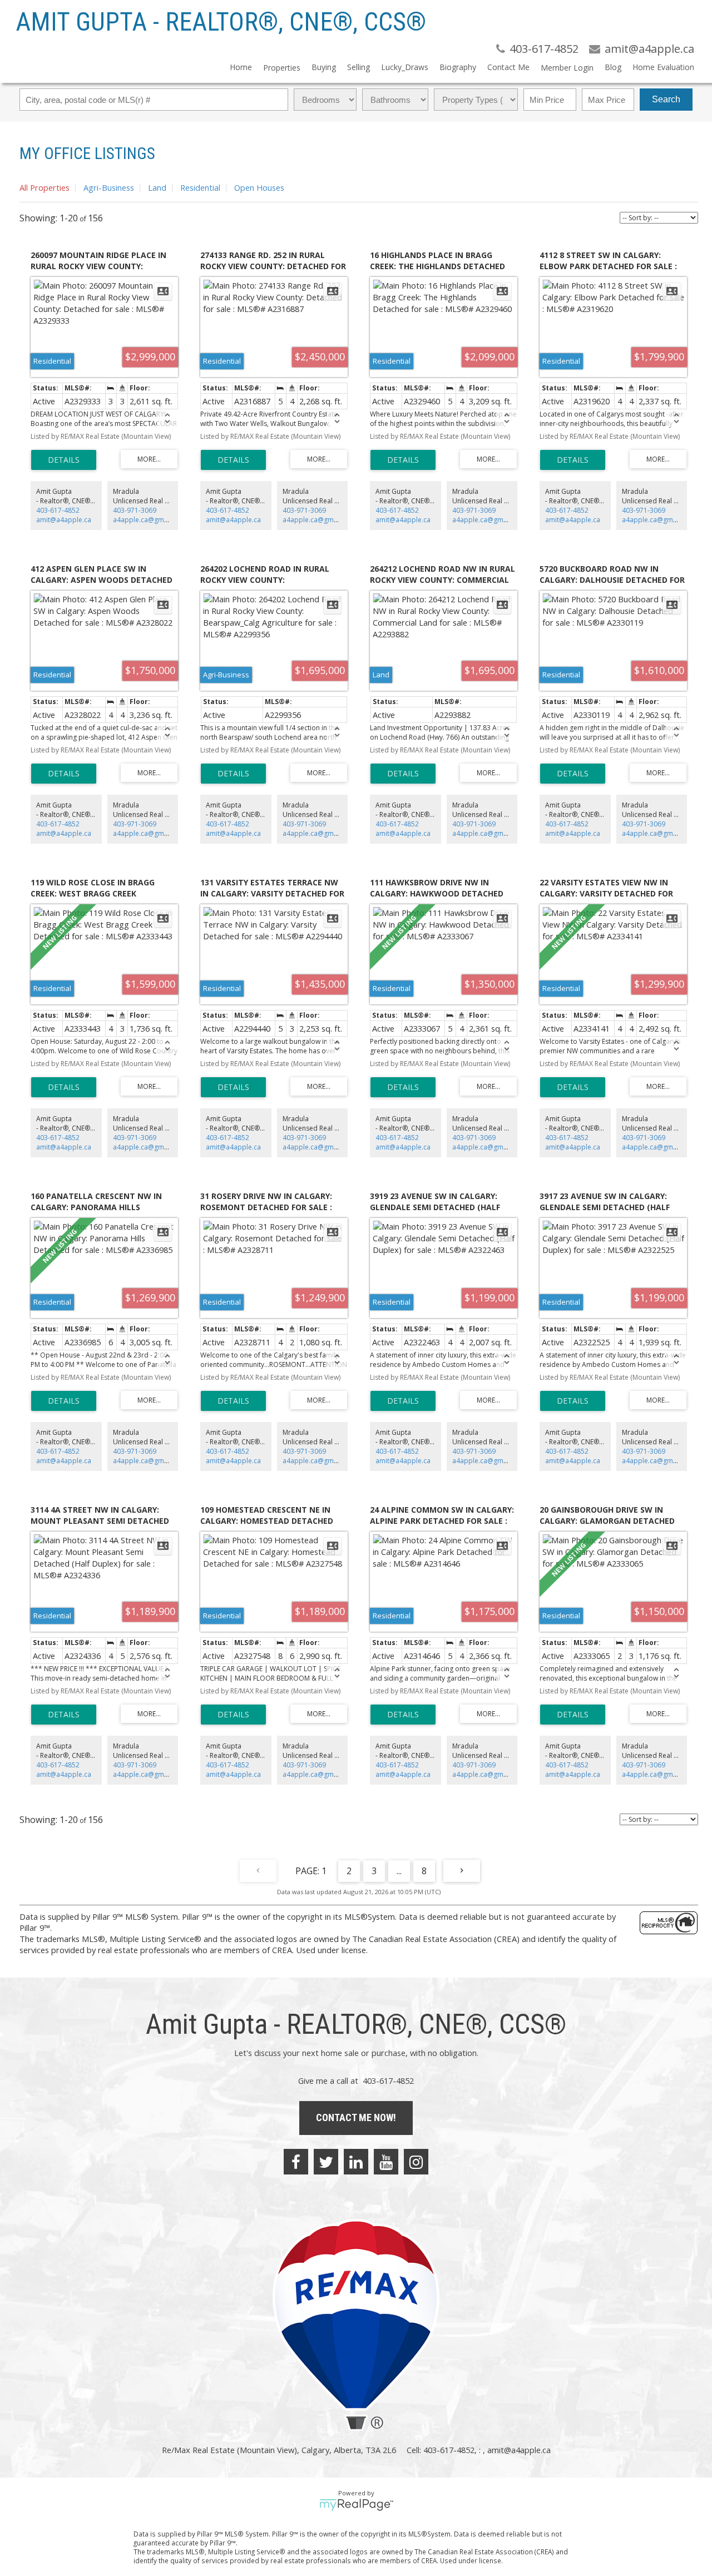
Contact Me (508, 67)
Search (666, 99)
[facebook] (296, 2162)
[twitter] (326, 2162)
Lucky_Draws (405, 67)
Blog (613, 67)
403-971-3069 (135, 510)
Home (241, 67)
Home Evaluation (663, 67)
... (399, 1871)
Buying (324, 67)
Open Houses (259, 187)
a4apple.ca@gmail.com (150, 520)
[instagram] (416, 2162)
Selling (359, 67)
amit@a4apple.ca (64, 520)
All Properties (44, 187)
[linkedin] (356, 2162)
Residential (200, 187)
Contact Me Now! (356, 2117)
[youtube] (386, 2162)
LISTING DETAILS (64, 460)
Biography (458, 67)
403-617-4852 (58, 510)
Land (157, 187)
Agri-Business (109, 187)
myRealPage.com (356, 2505)
